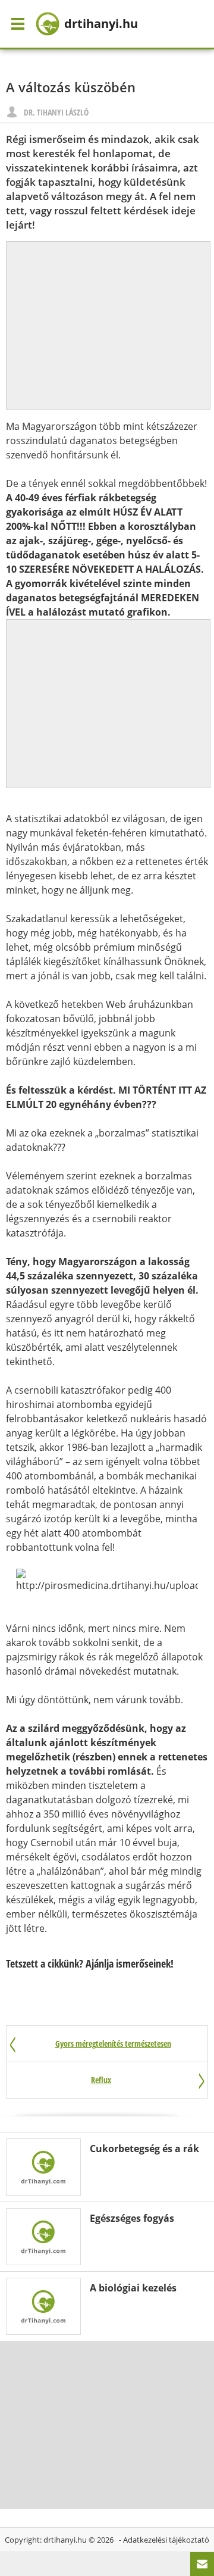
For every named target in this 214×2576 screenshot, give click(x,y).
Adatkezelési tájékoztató (166, 2540)
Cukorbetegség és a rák (144, 2149)
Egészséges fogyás (132, 2218)
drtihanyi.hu (65, 2540)
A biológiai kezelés (133, 2288)
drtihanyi (101, 24)
